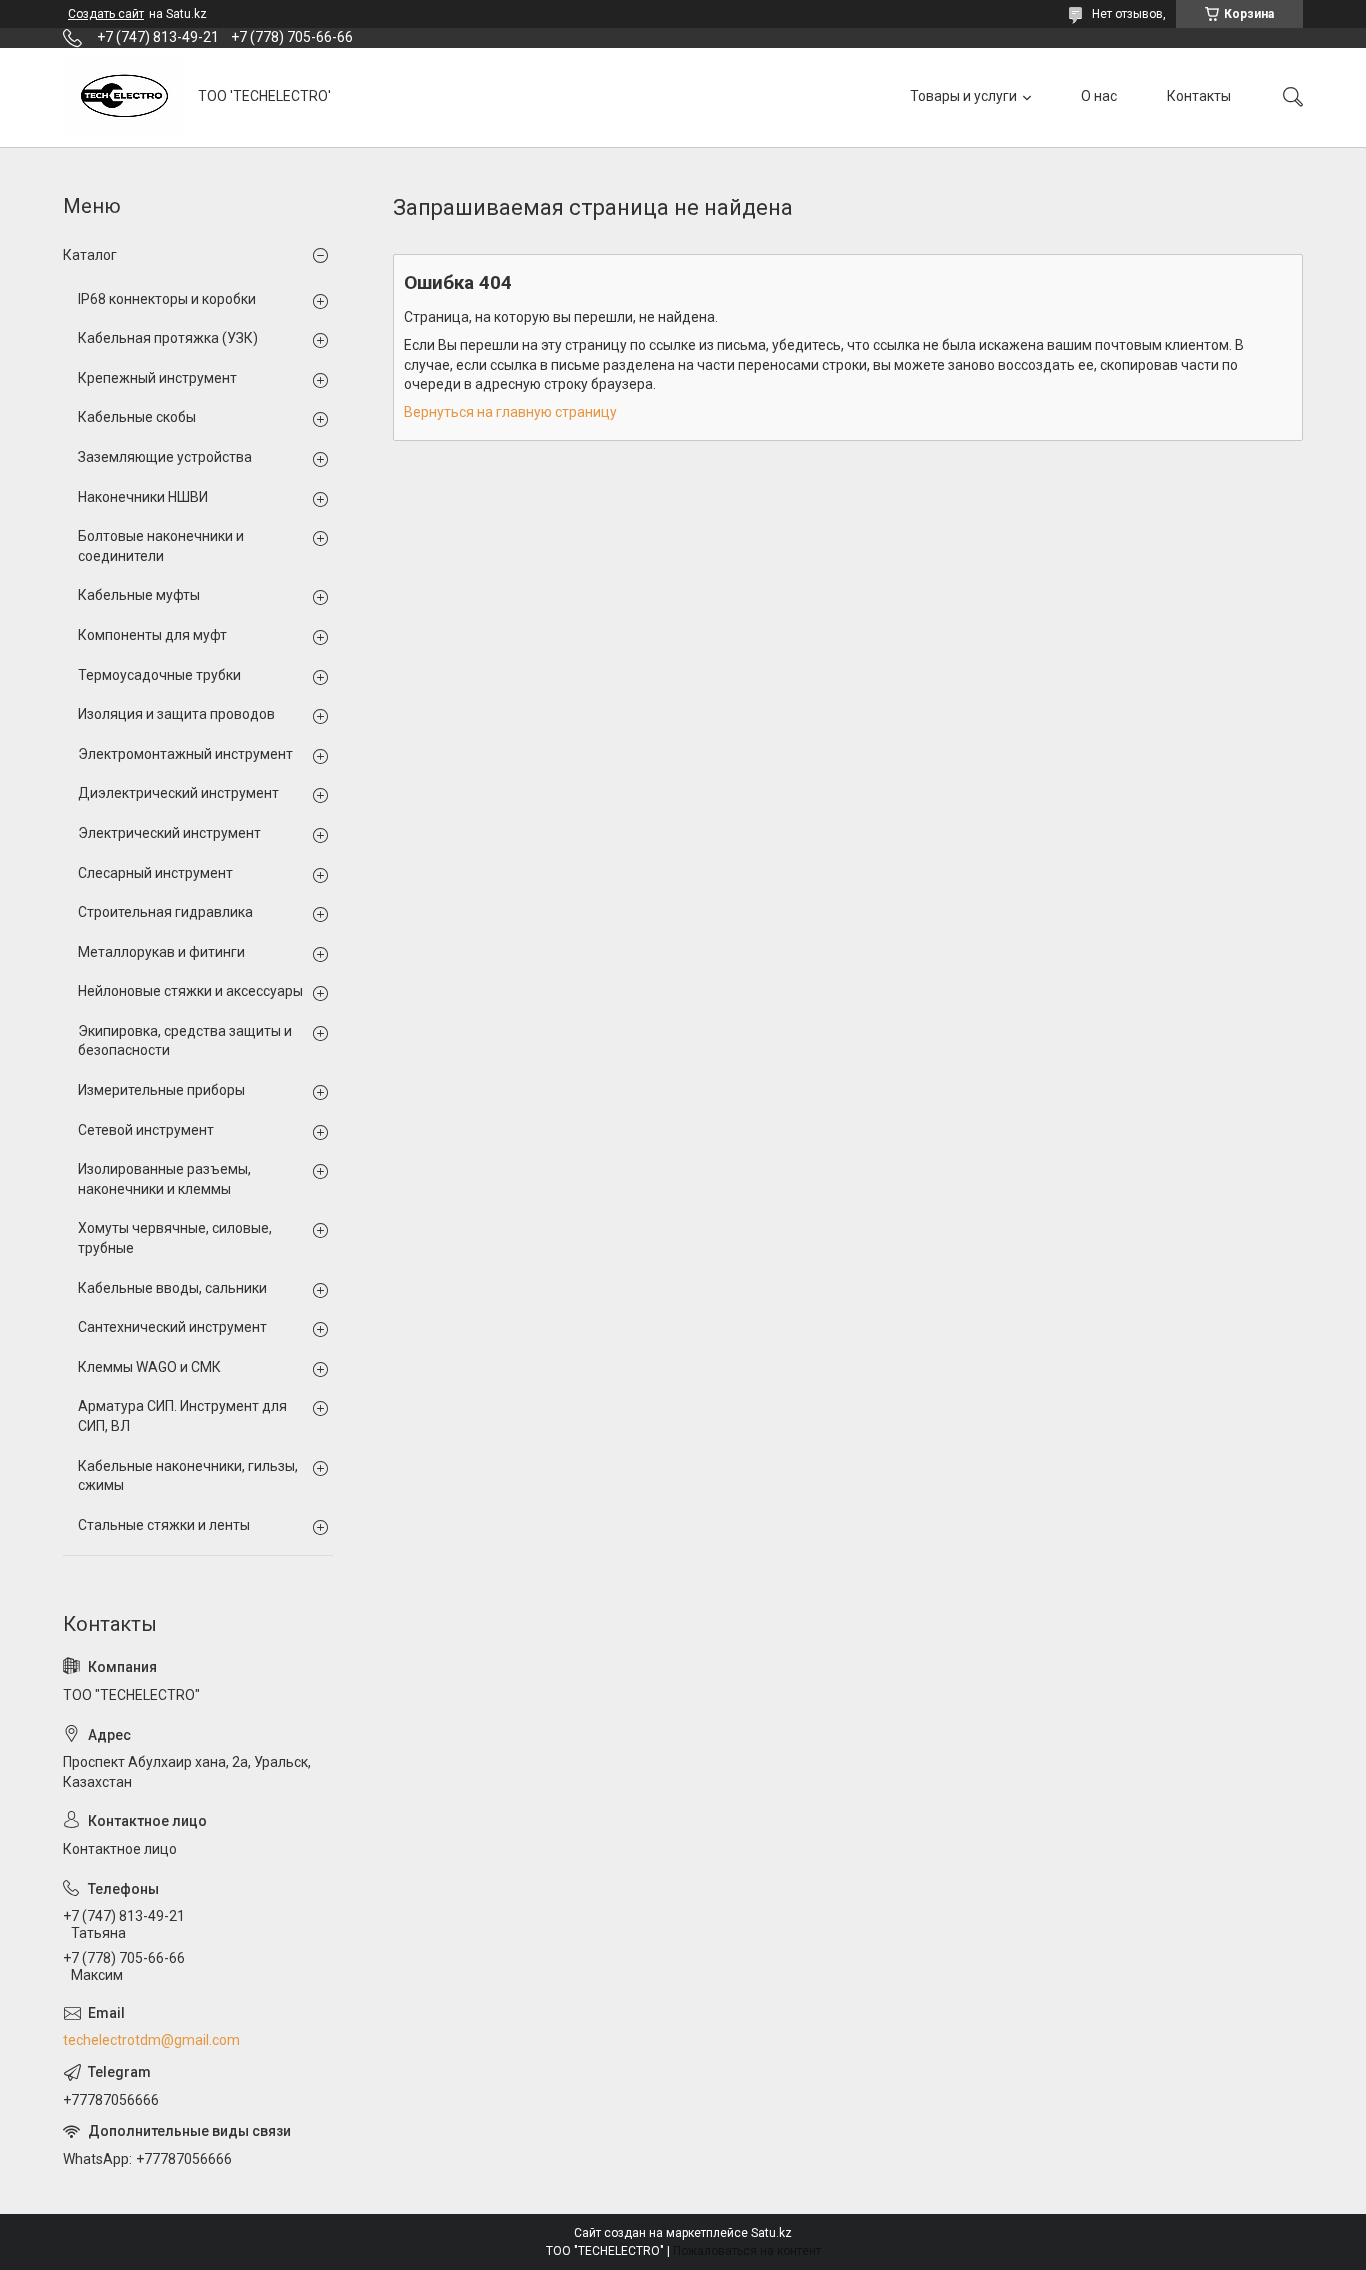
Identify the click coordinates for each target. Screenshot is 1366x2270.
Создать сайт (106, 14)
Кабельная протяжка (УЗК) (168, 338)
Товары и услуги (963, 96)
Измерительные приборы (161, 1090)
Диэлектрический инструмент (178, 793)
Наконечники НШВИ (143, 497)
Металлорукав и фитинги (161, 952)
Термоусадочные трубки (159, 675)
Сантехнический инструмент (172, 1327)
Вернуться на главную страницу (510, 412)
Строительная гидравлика (165, 912)
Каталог (90, 255)
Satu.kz (771, 2233)
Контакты (1199, 96)
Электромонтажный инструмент (185, 754)
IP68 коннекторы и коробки (167, 299)
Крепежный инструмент (157, 378)
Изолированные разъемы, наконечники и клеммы (164, 1179)
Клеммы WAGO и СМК (149, 1367)
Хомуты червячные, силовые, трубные (175, 1238)
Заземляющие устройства (165, 457)
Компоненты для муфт (152, 635)
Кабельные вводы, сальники (172, 1288)
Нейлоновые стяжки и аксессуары (190, 991)
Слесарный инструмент (155, 873)
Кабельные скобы (137, 417)
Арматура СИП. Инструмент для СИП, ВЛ (182, 1416)
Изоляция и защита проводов (176, 714)
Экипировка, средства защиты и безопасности (185, 1041)
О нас (1099, 96)
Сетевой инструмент (146, 1130)
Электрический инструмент (169, 833)
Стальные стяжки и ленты (164, 1525)
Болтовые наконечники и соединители (161, 546)
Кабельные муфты (139, 595)
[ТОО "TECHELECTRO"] (123, 97)
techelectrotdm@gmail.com (151, 2040)
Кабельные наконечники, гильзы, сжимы (188, 1476)
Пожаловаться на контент (747, 2251)
